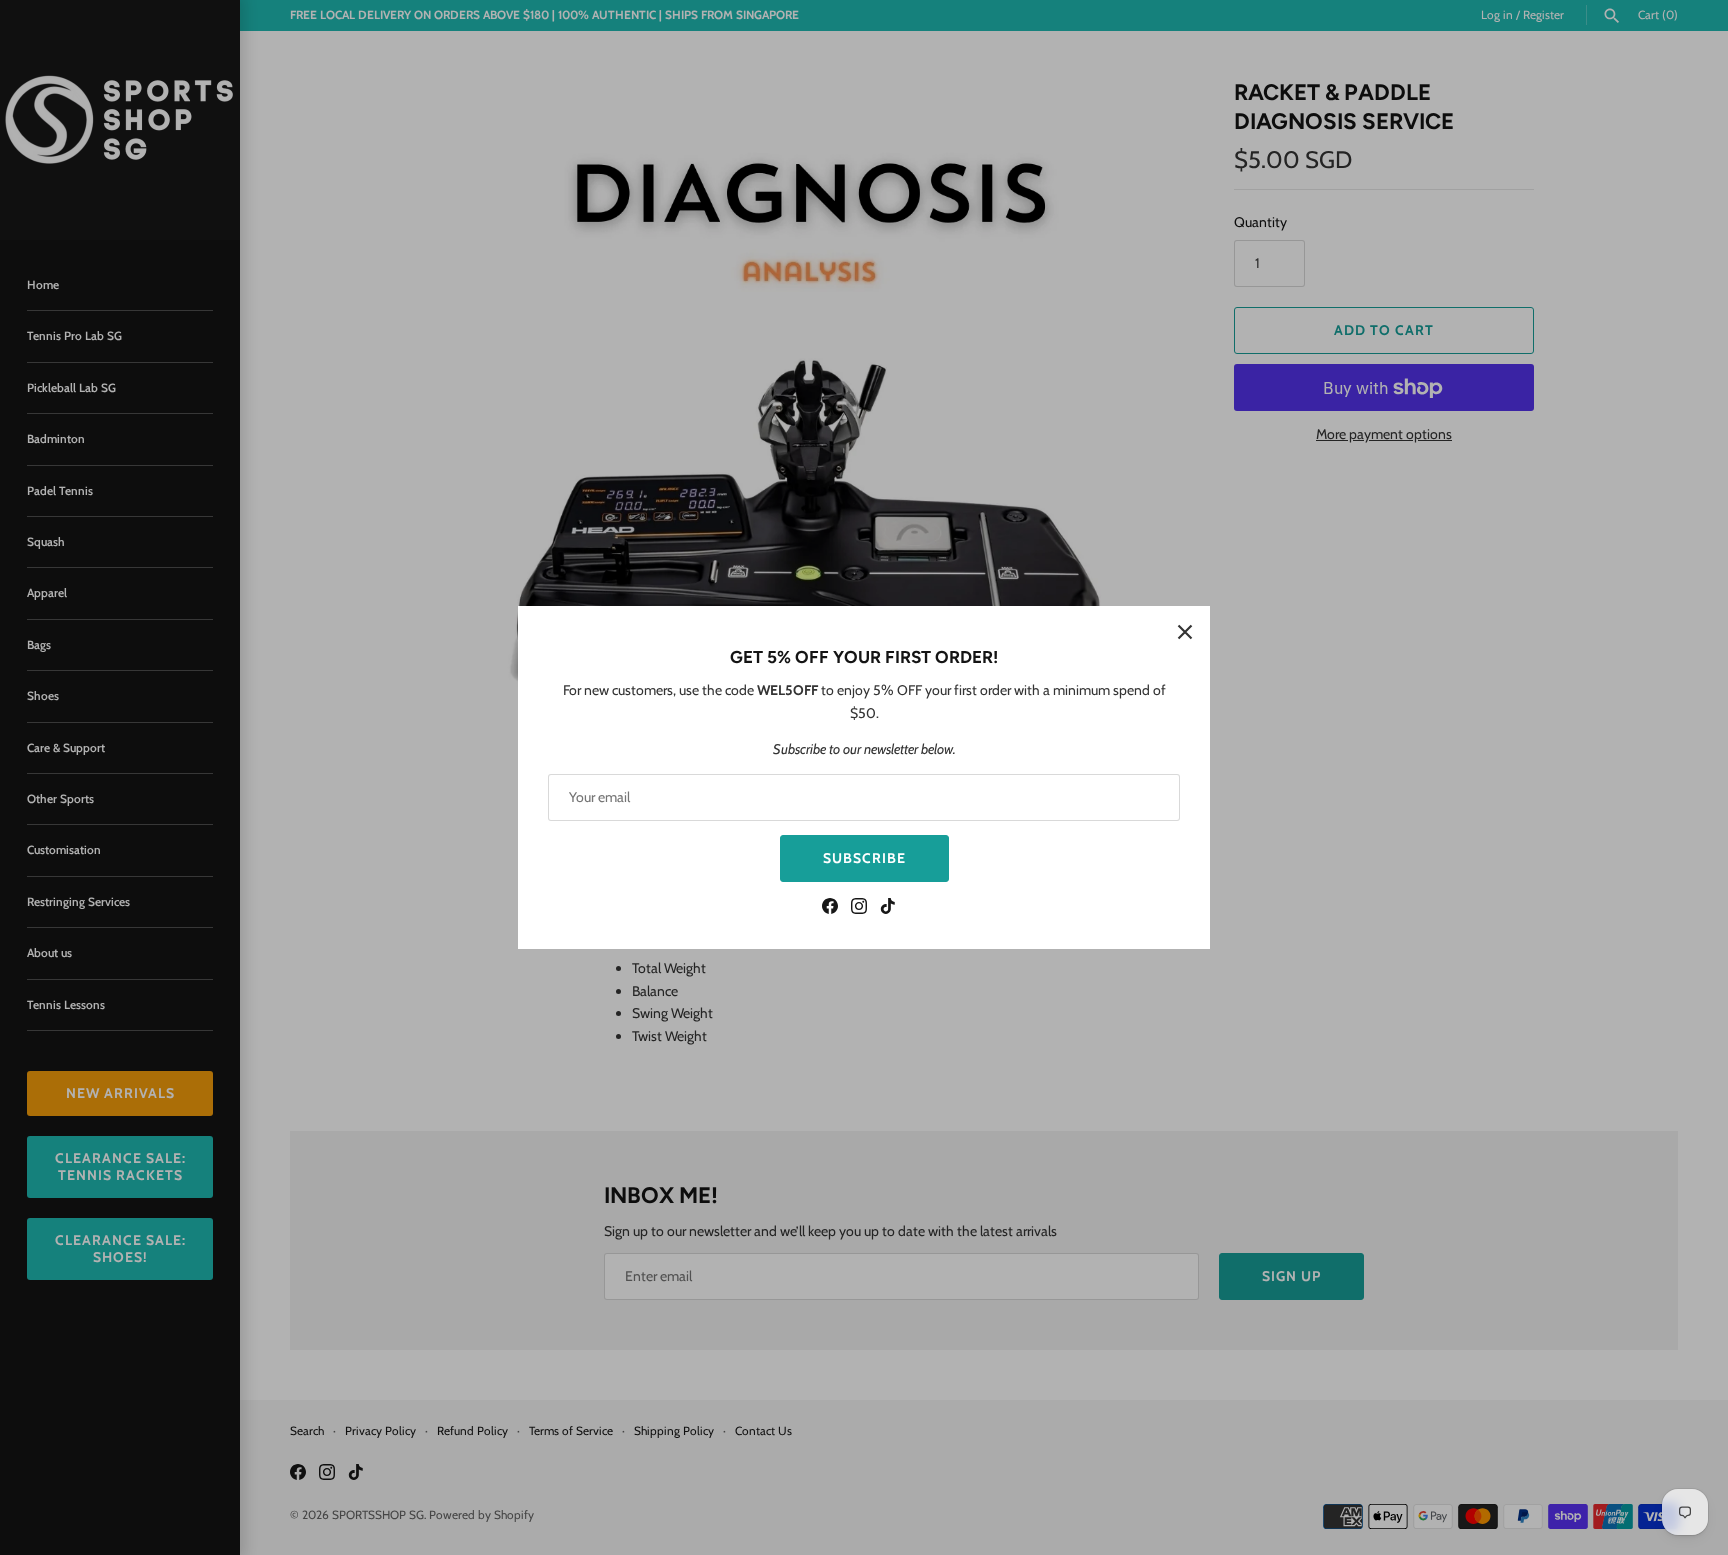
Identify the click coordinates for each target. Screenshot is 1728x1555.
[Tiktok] (888, 908)
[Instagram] (859, 908)
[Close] (1185, 631)
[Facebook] (830, 908)
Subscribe (864, 858)
